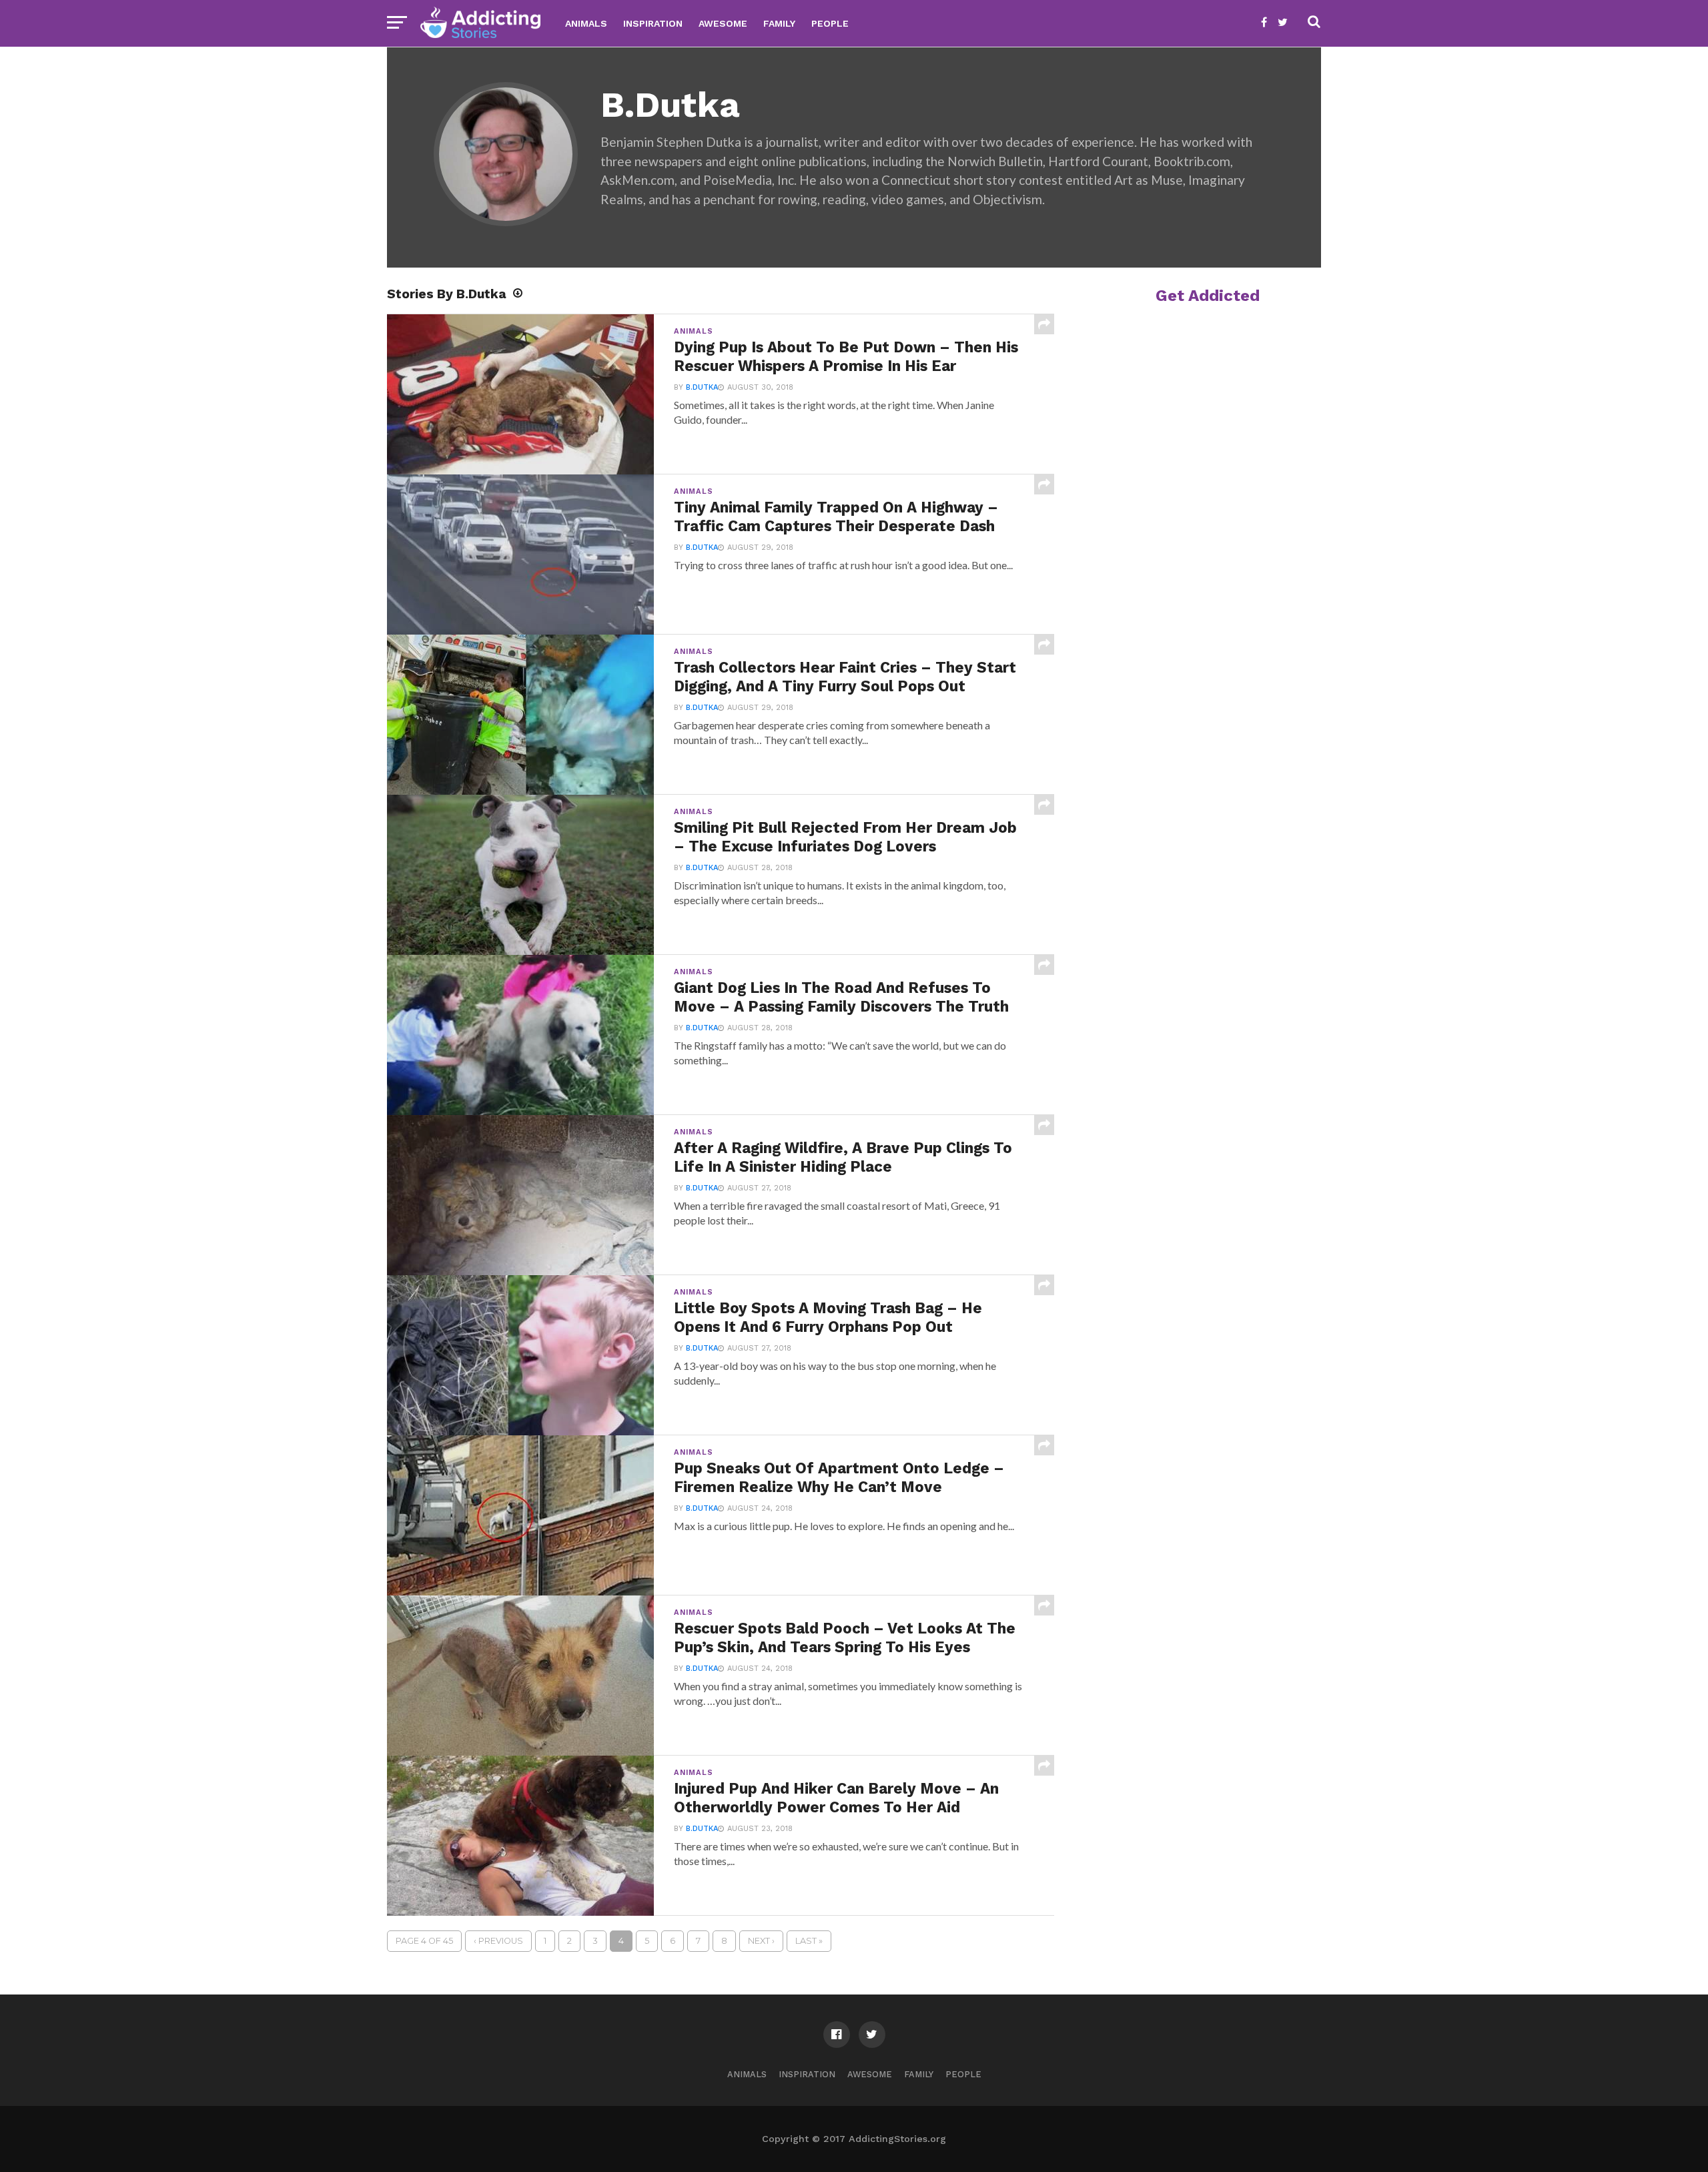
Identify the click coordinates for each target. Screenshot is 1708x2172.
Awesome (723, 23)
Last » (809, 1941)
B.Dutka (702, 387)
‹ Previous (498, 1941)
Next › (761, 1941)
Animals (586, 23)
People (830, 23)
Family (779, 23)
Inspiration (653, 23)
